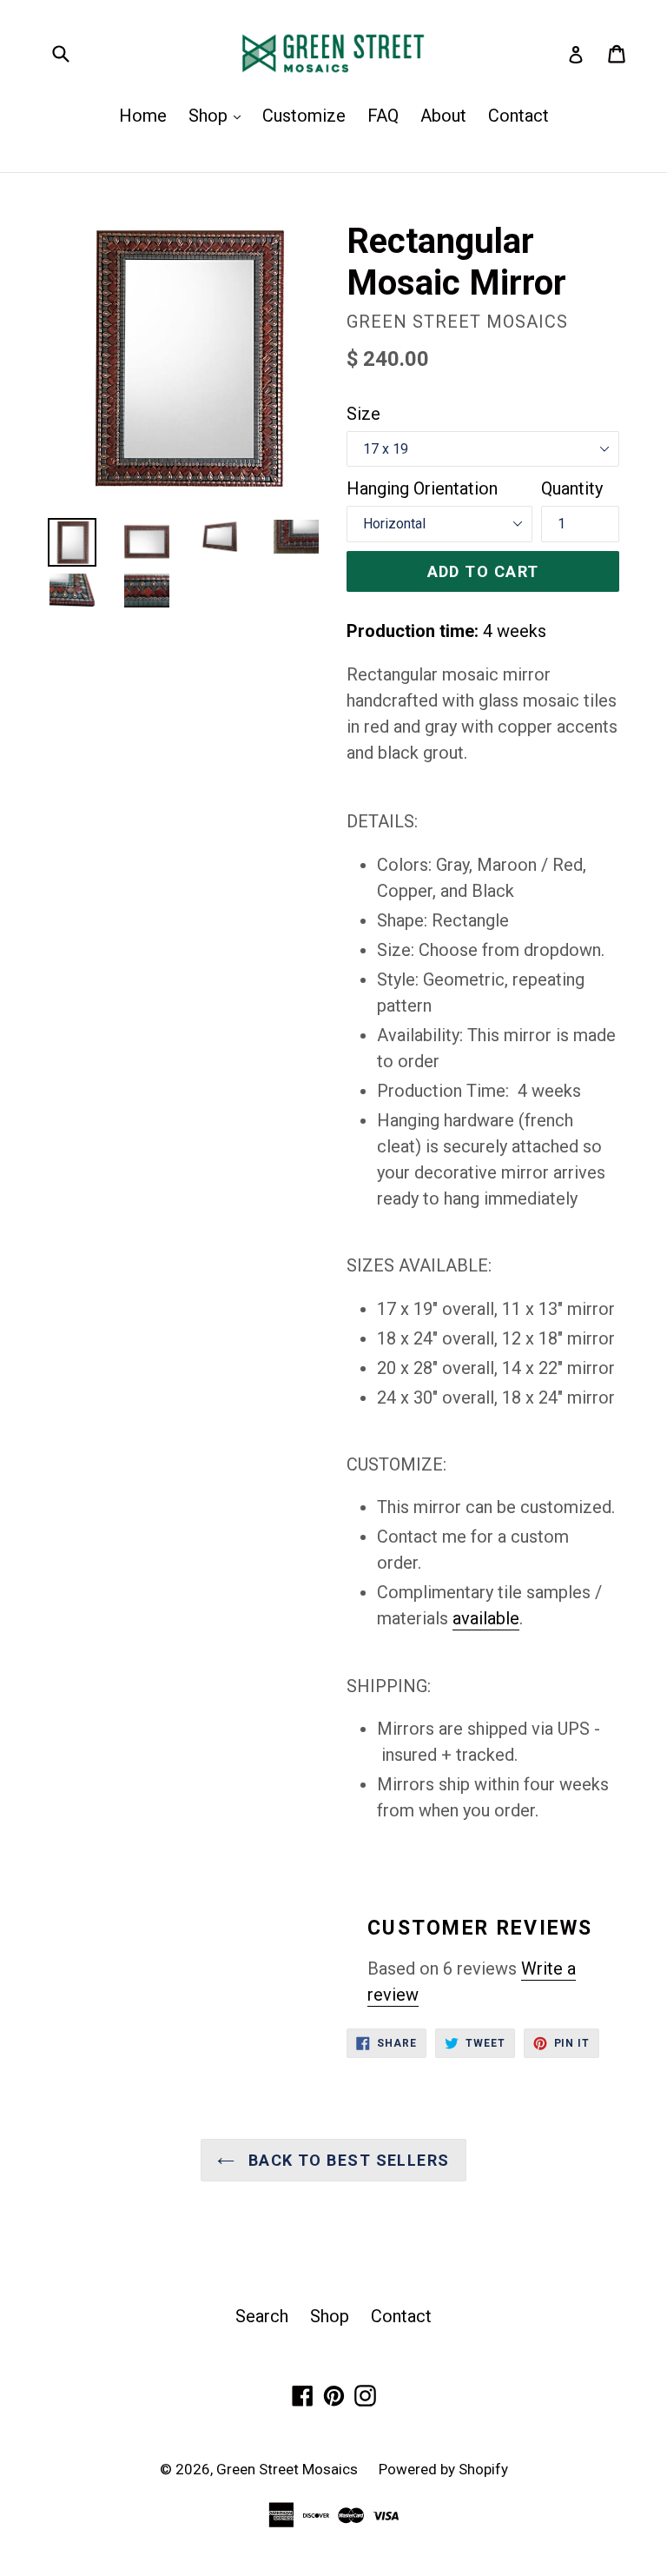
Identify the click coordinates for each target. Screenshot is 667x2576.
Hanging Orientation (422, 488)
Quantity (572, 488)
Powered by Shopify (443, 2469)
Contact (518, 116)
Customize (304, 116)
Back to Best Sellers (346, 2160)
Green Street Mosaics (289, 2469)
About (443, 116)
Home (143, 116)
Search (262, 2316)
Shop (219, 115)
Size (363, 414)
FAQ (383, 116)
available (486, 1618)
